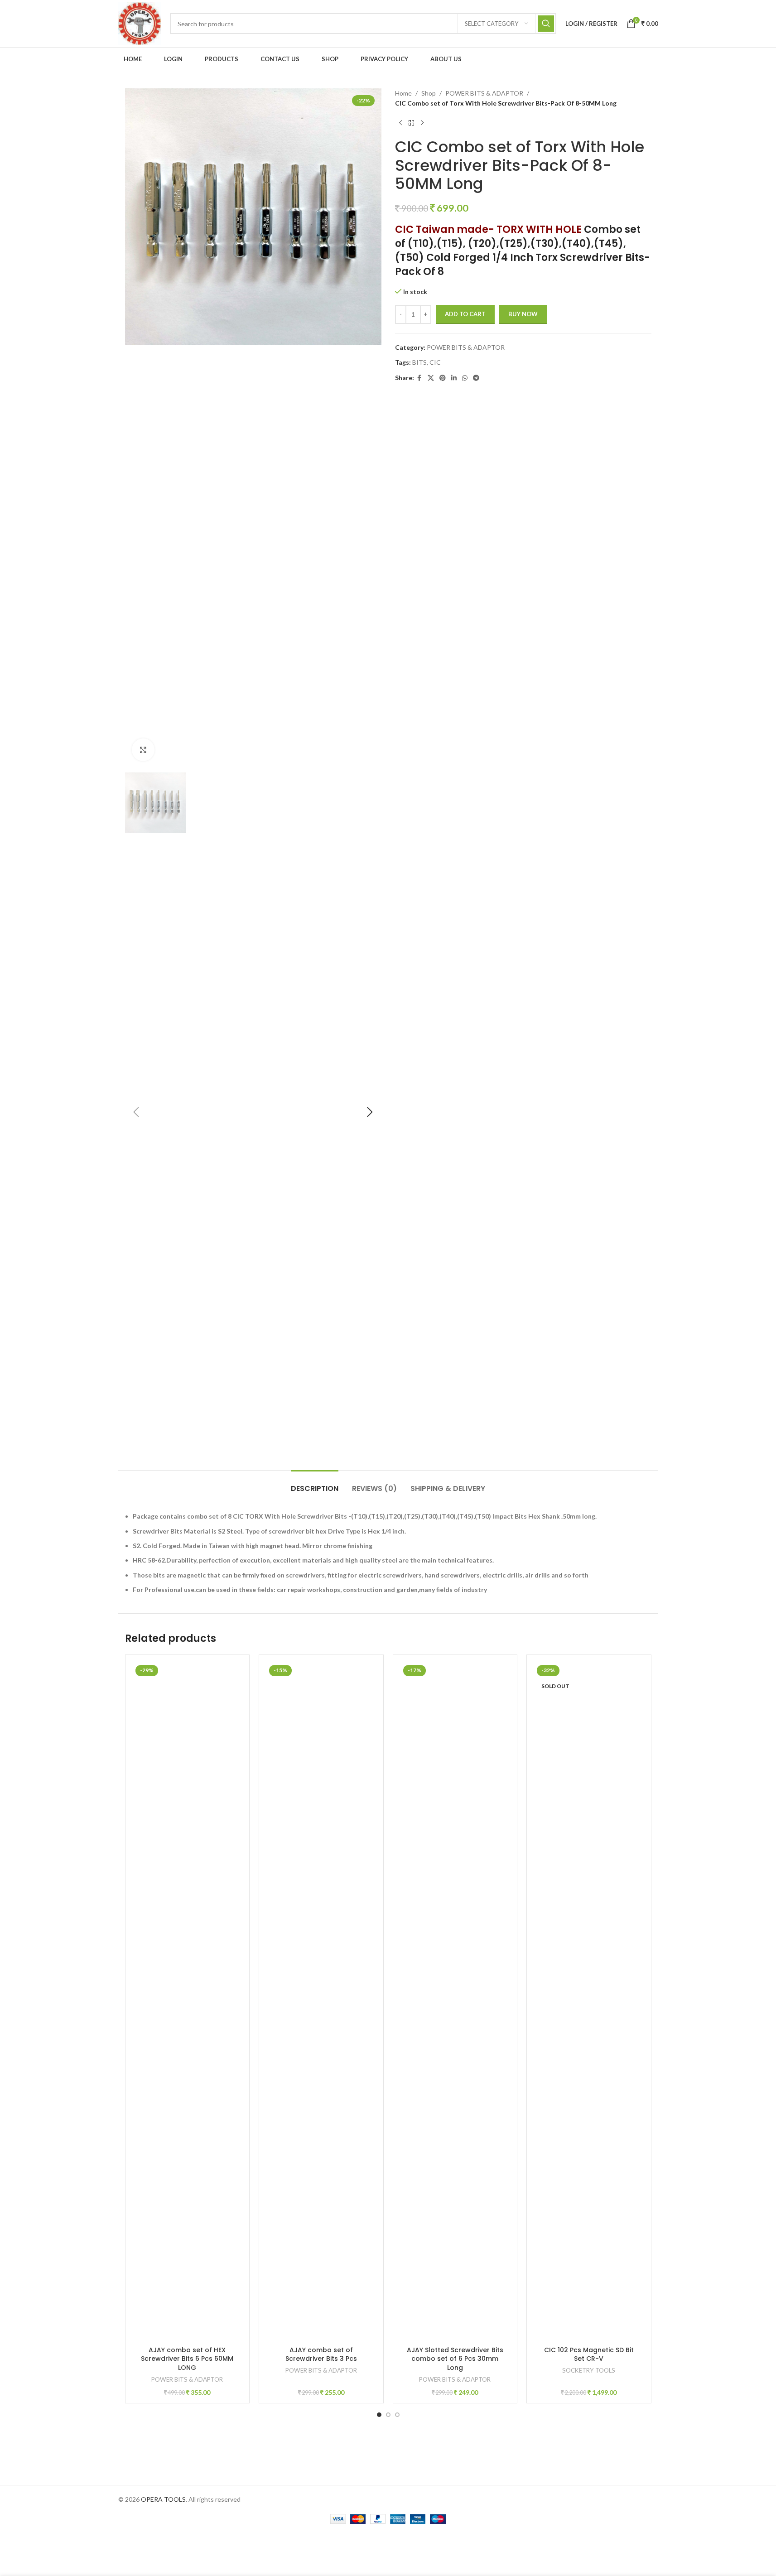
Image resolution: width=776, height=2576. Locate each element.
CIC (435, 362)
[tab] (315, 1484)
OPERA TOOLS (163, 2499)
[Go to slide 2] (388, 2415)
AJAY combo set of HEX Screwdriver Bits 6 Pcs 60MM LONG (187, 2359)
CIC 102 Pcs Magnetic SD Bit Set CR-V (589, 2354)
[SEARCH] (546, 24)
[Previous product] (400, 123)
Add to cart (465, 314)
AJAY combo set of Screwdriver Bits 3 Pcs (321, 2354)
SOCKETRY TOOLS (589, 2370)
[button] (136, 1112)
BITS (419, 362)
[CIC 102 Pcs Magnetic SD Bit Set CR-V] (589, 2002)
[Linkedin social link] (454, 378)
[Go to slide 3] (397, 2415)
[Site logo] (140, 23)
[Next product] (422, 123)
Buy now (523, 314)
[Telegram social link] (476, 378)
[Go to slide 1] (379, 2415)
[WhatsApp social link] (465, 378)
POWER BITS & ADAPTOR (484, 93)
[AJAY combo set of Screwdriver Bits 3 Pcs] (321, 2002)
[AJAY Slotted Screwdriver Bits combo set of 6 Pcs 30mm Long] (455, 2002)
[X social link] (431, 378)
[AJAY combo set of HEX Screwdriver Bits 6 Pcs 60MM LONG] (188, 2002)
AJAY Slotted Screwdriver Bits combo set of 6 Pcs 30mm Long (455, 2359)
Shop (429, 93)
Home (403, 93)
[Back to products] (411, 123)
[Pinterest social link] (443, 378)
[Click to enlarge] (143, 750)
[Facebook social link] (419, 378)
